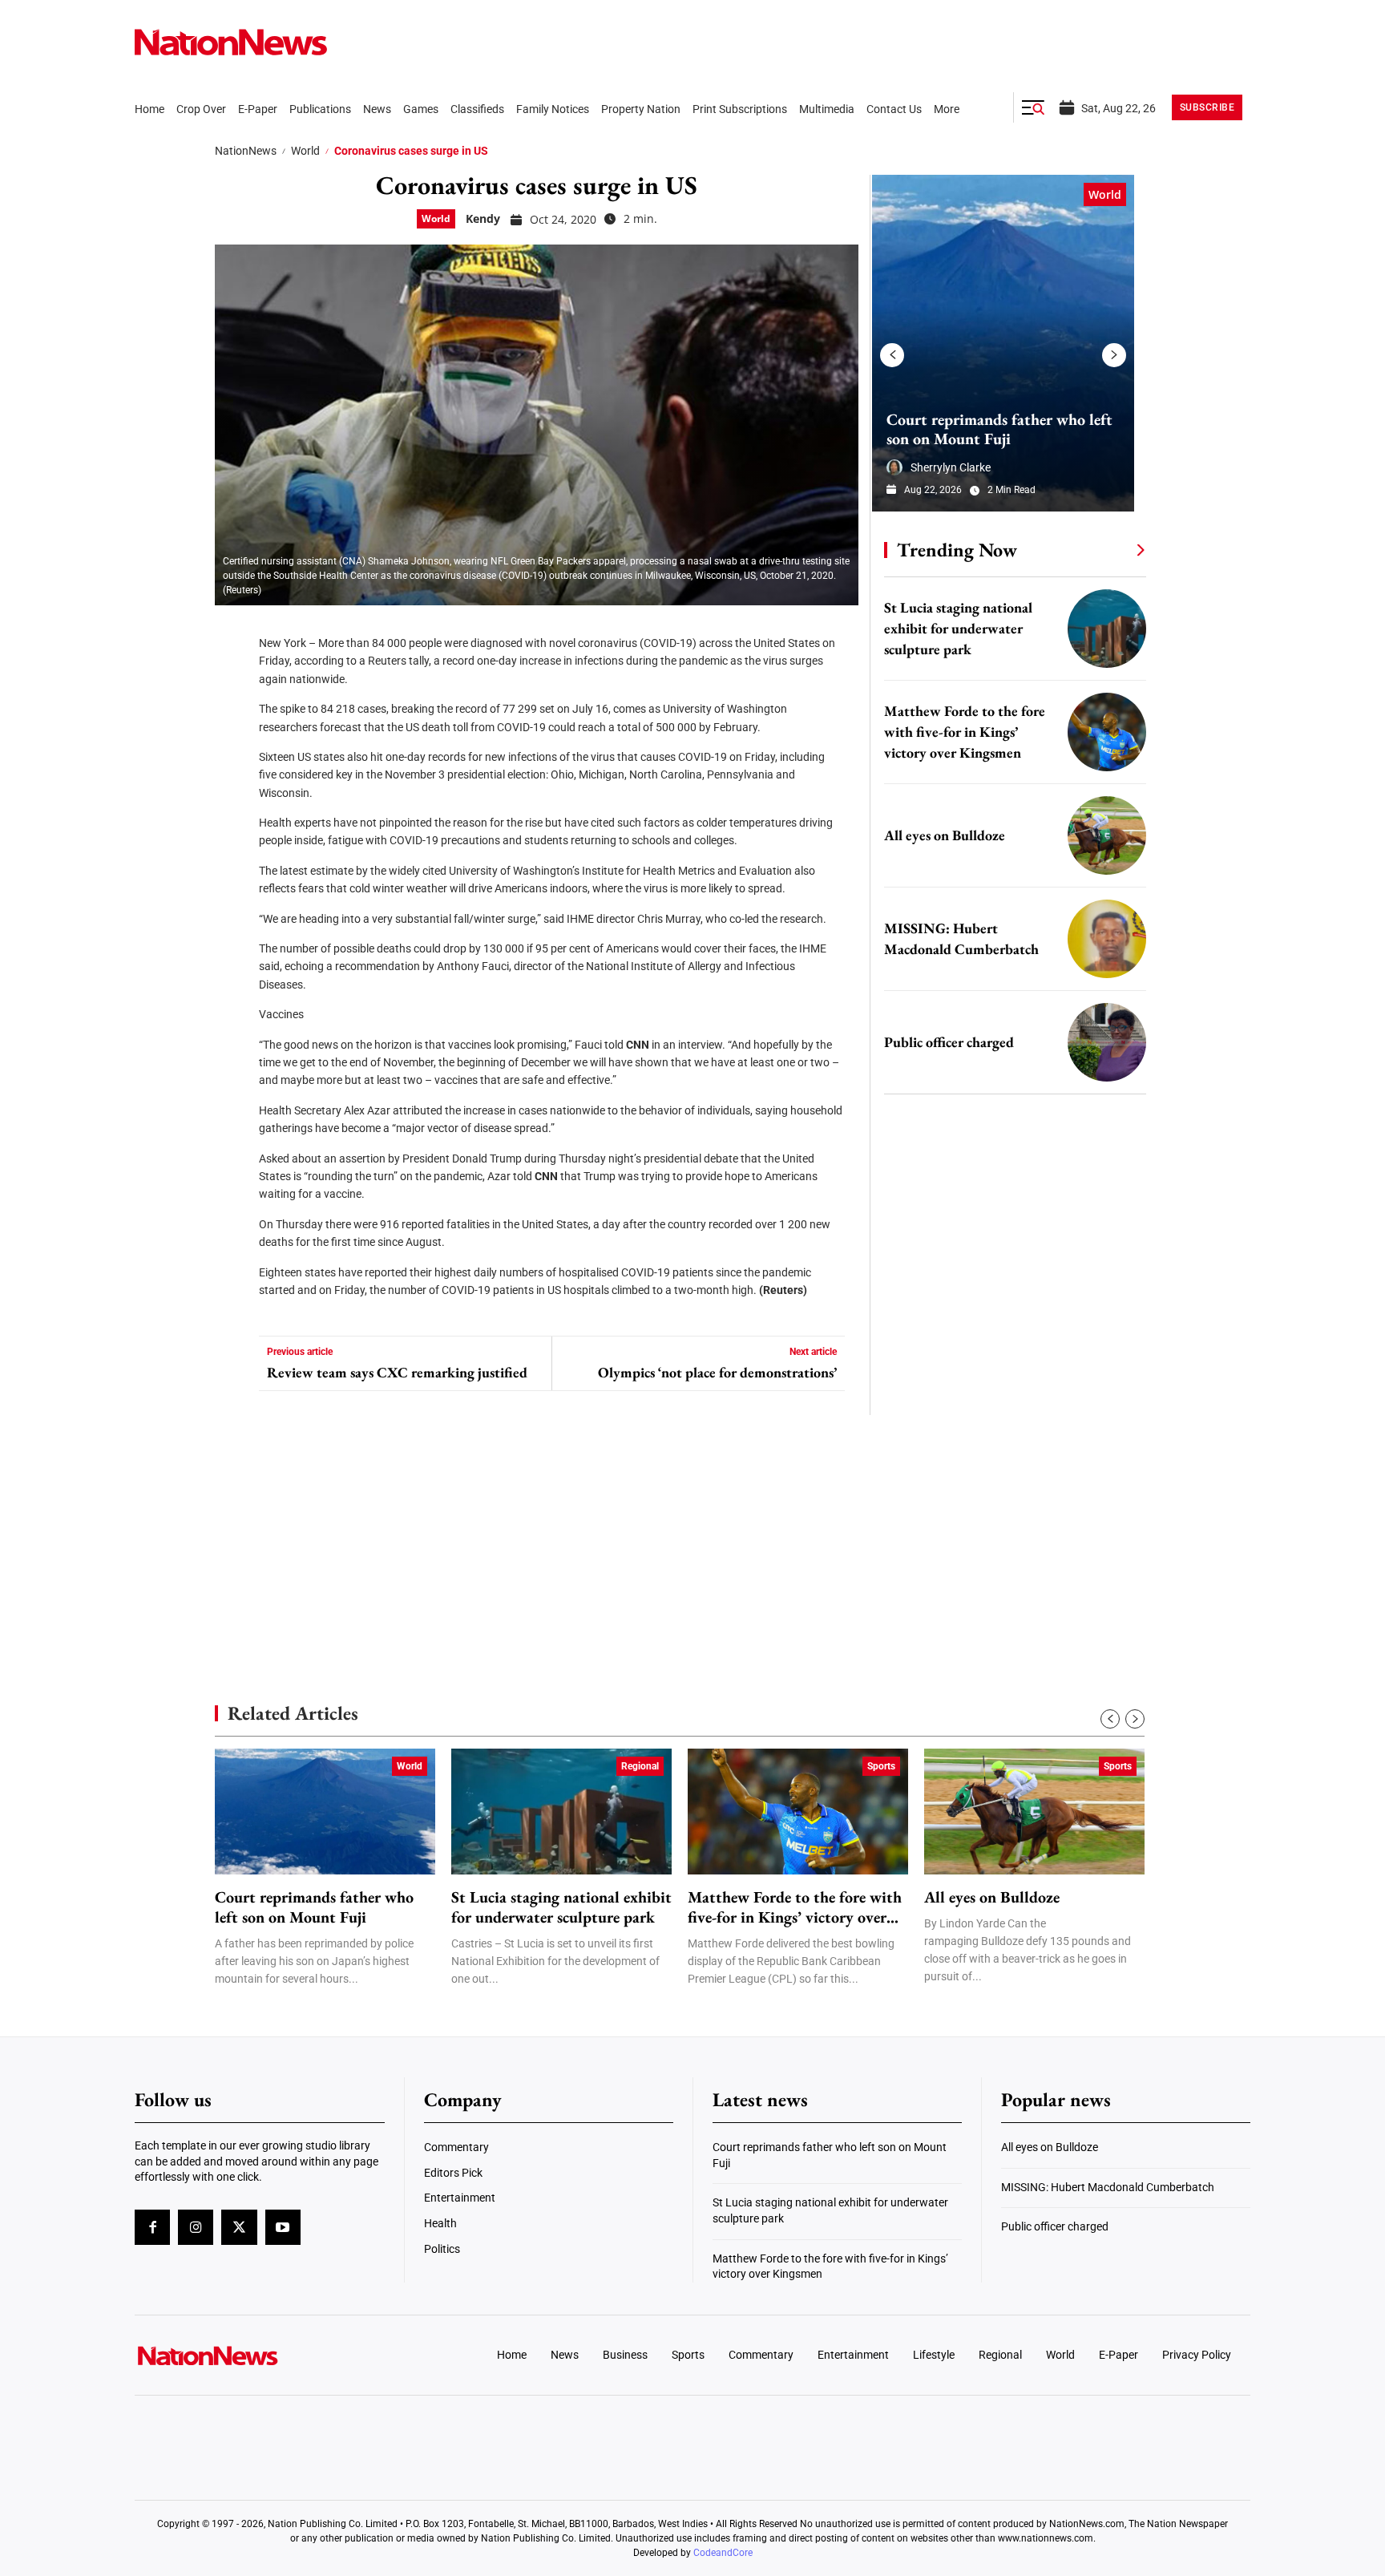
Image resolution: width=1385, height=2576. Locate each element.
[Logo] (264, 2356)
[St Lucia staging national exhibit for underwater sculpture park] (1107, 629)
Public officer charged (949, 1042)
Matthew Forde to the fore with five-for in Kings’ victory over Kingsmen (965, 732)
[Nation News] (231, 42)
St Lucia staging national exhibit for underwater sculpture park (958, 628)
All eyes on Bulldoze (945, 835)
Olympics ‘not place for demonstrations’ (717, 1373)
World (305, 151)
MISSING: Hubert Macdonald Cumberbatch (1108, 2187)
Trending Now (957, 550)
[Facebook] (232, 633)
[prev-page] (892, 355)
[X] (232, 681)
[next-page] (1114, 355)
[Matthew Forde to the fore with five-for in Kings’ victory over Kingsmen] (1107, 732)
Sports (881, 1766)
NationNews (246, 151)
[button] (1033, 107)
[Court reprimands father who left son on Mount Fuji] (1003, 343)
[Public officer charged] (1107, 1042)
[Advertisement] (1008, 1515)
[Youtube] (283, 2227)
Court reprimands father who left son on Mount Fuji (999, 429)
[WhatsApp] (232, 778)
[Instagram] (196, 2227)
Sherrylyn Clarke (951, 467)
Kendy (483, 218)
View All (1111, 549)
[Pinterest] (232, 730)
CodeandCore (723, 2553)
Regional (640, 1766)
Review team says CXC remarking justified (397, 1373)
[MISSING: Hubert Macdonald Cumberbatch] (1107, 939)
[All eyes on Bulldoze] (1107, 835)
